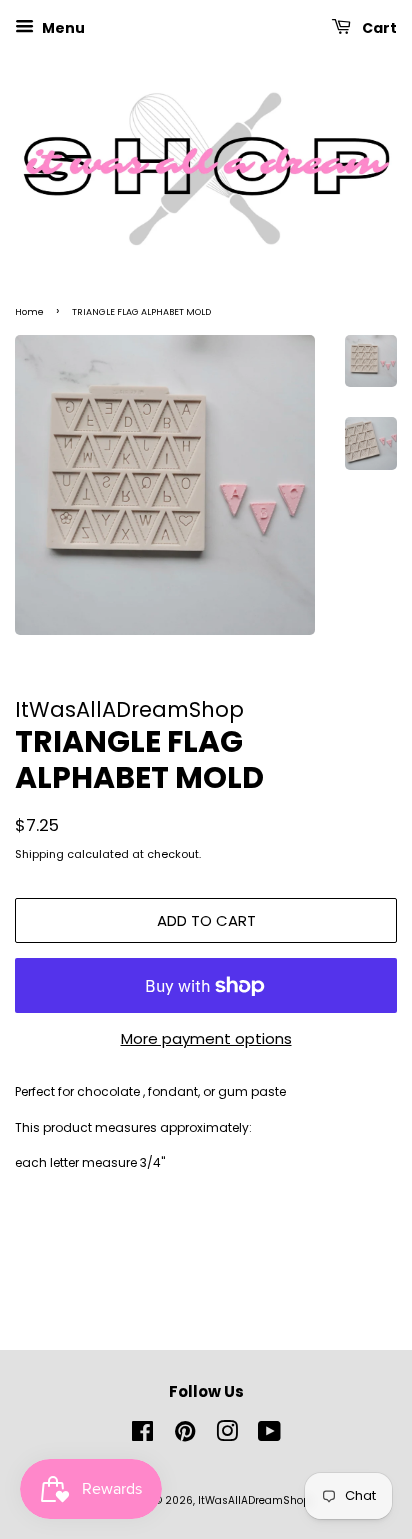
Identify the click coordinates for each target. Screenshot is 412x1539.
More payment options (206, 1038)
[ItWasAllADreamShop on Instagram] (227, 1436)
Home (29, 312)
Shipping (39, 854)
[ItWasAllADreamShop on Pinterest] (185, 1436)
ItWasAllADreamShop (254, 1500)
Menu (62, 28)
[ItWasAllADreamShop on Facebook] (142, 1436)
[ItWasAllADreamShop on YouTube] (269, 1436)
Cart (378, 28)
